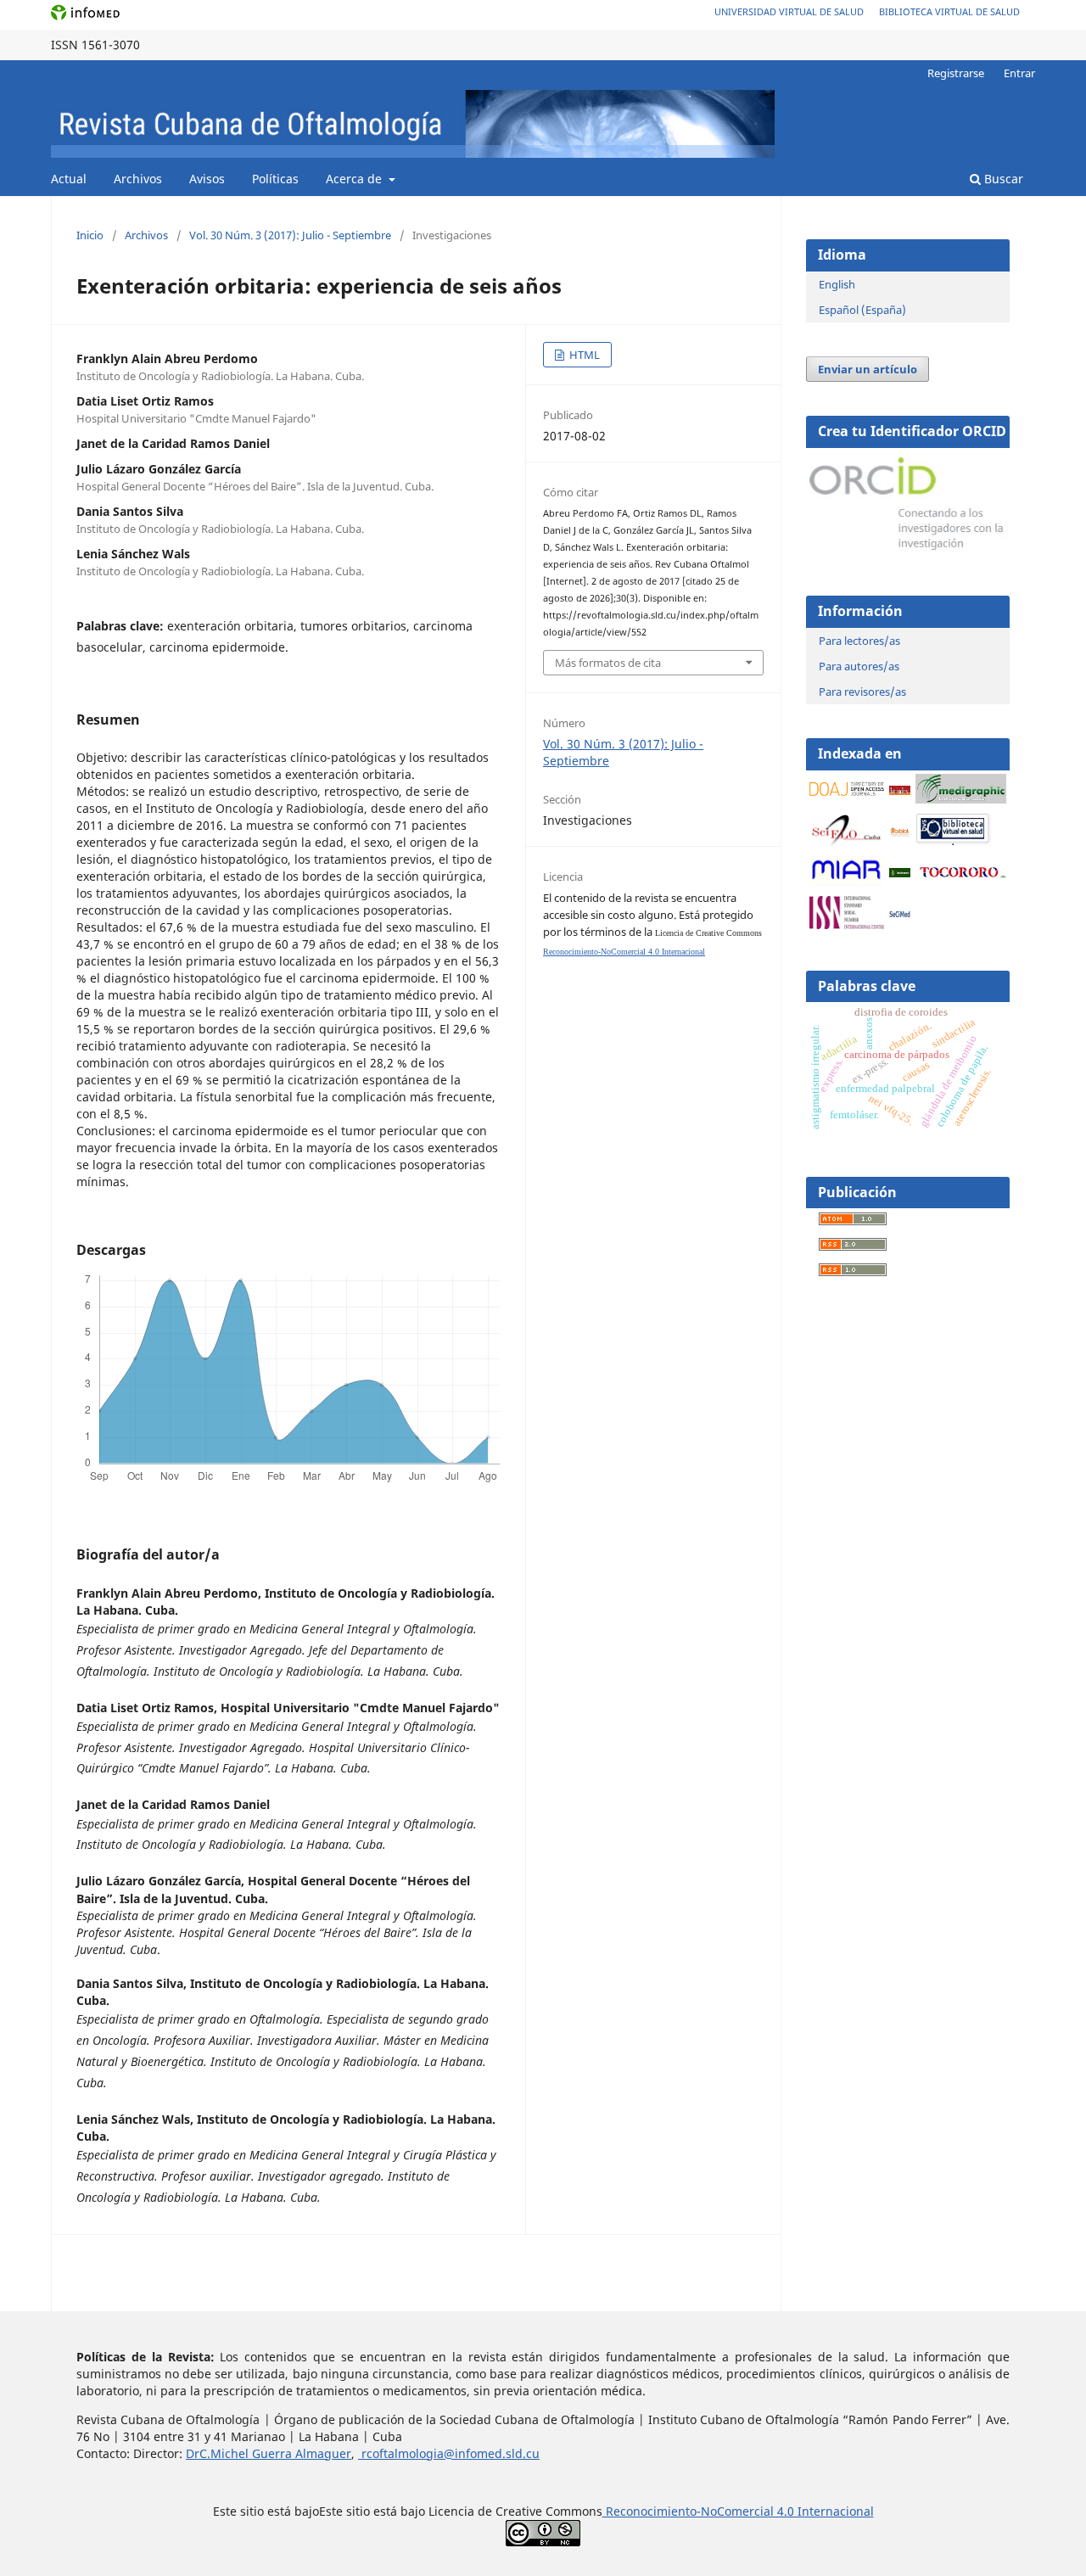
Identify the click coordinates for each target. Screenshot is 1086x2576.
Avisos (207, 179)
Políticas (275, 179)
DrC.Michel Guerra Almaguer (269, 2453)
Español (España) (862, 310)
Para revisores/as (862, 692)
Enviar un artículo (868, 369)
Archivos (138, 179)
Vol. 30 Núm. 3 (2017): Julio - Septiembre (290, 235)
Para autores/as (859, 666)
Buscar (1002, 179)
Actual (69, 179)
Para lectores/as (859, 641)
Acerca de (355, 179)
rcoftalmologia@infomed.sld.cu (449, 2453)
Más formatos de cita (608, 663)
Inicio (90, 235)
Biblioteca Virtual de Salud (949, 11)
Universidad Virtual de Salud (789, 11)
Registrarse (956, 73)
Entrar (1019, 73)
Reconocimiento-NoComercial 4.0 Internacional (624, 952)
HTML (583, 355)
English (837, 284)
